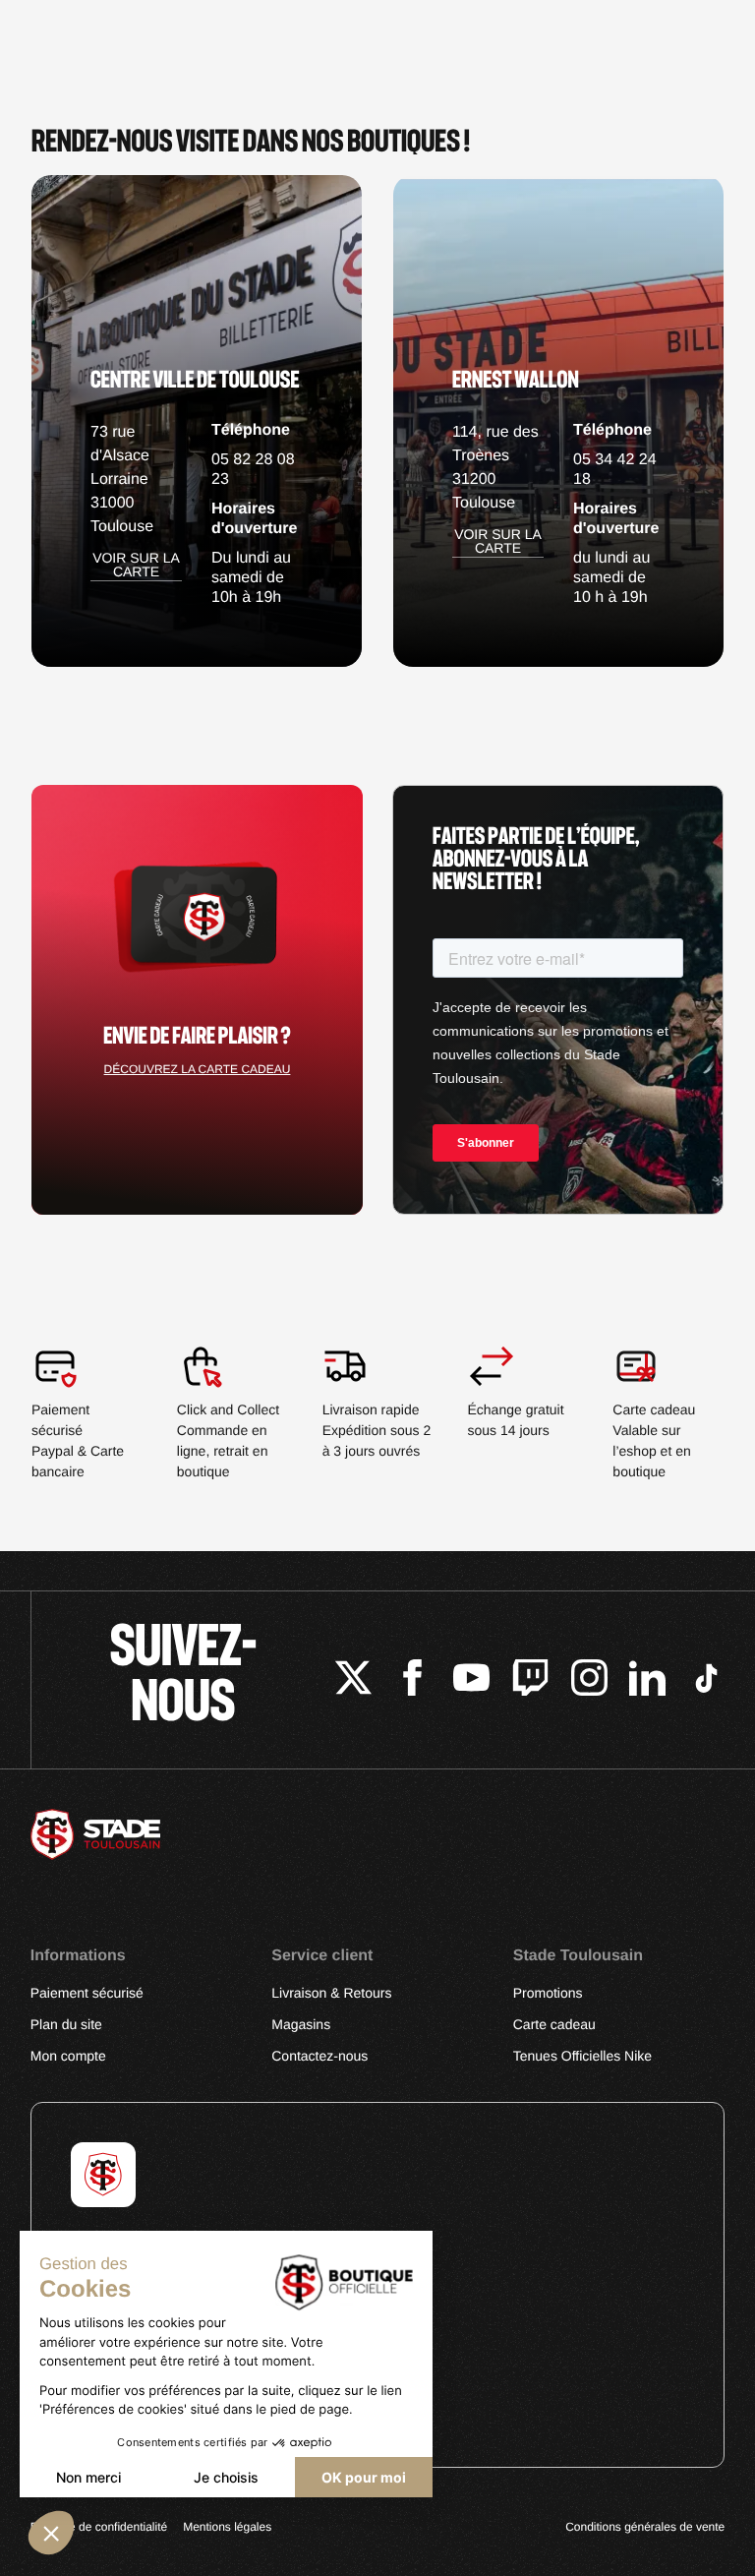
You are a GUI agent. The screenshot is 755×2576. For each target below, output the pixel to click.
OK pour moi (364, 2477)
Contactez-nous (319, 2056)
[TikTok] (706, 1680)
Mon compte (68, 2056)
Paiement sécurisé (87, 1993)
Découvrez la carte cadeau (198, 1069)
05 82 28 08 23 (253, 470)
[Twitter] (353, 1680)
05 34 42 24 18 (615, 470)
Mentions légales (227, 2527)
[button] (51, 2533)
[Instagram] (589, 1680)
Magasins (301, 2024)
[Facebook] (412, 1680)
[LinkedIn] (647, 1680)
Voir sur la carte (136, 565)
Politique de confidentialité (99, 2527)
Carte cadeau (554, 2024)
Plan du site (66, 2024)
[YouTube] (471, 1680)
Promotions (548, 1993)
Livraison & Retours (331, 1993)
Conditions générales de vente (645, 2527)
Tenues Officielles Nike (582, 2056)
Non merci (88, 2477)
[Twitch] (530, 1680)
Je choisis (226, 2477)
